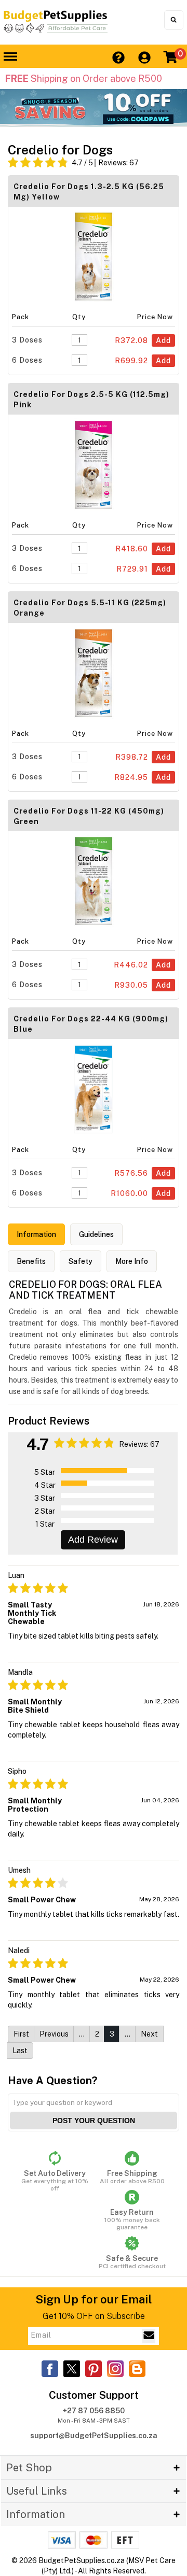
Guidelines (96, 1234)
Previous (54, 2034)
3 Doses (27, 340)
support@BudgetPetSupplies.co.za (94, 2436)
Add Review (93, 1540)
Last (20, 2051)
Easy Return (132, 2219)
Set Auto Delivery (55, 2181)
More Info (132, 1261)
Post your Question (94, 2120)
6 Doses (27, 360)
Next (149, 2034)
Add (163, 340)
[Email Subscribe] (149, 2336)
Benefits (31, 1261)
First (21, 2034)
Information (36, 1234)
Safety (81, 1261)
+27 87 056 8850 (94, 2411)
